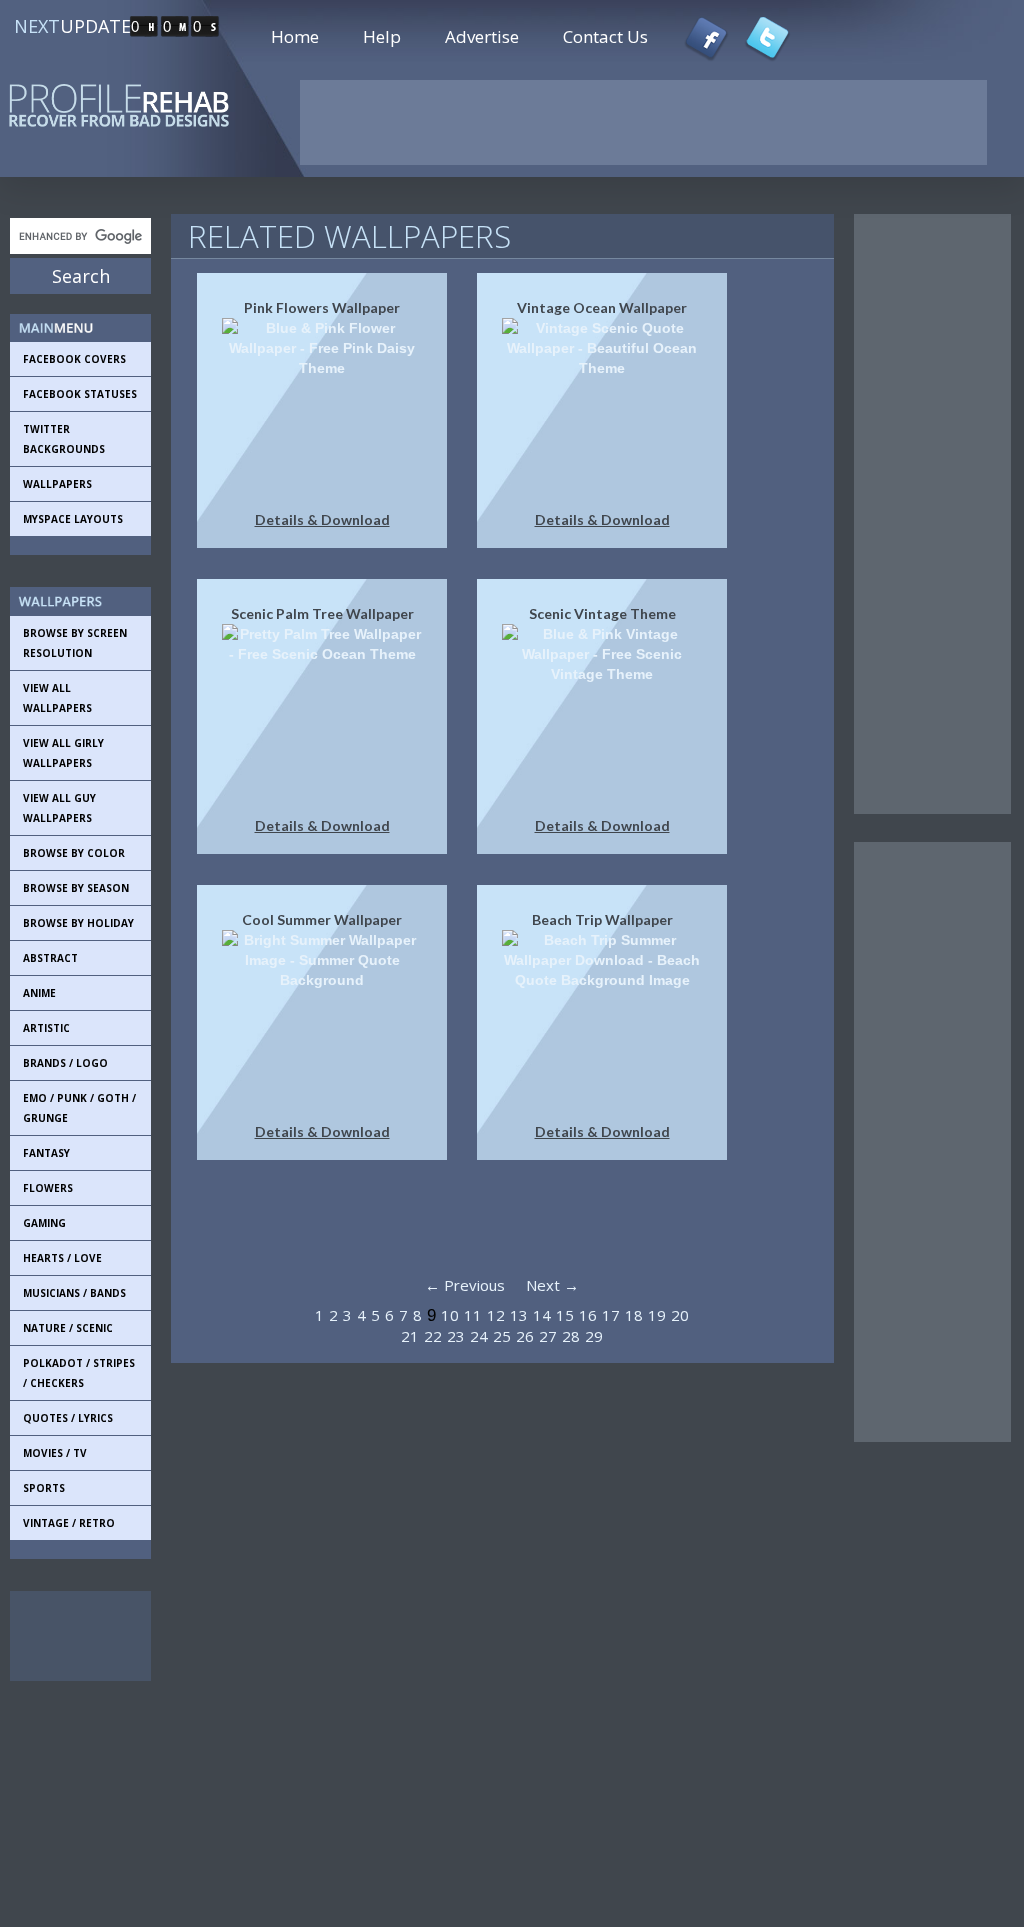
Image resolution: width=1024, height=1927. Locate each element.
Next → (552, 1285)
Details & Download (322, 519)
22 (433, 1336)
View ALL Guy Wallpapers (59, 808)
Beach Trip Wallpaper (602, 919)
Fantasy (46, 1153)
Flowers (48, 1188)
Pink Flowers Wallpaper (322, 307)
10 (450, 1315)
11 (473, 1315)
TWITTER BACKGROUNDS (64, 439)
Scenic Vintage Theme (602, 613)
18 (634, 1315)
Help (382, 36)
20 (680, 1315)
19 (657, 1315)
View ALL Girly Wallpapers (63, 753)
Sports (44, 1488)
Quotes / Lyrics (68, 1418)
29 (594, 1336)
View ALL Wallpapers (57, 698)
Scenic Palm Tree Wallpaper (322, 613)
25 (502, 1336)
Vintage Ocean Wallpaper (602, 307)
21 (410, 1336)
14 (542, 1315)
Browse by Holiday (78, 923)
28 (571, 1336)
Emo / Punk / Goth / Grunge (79, 1108)
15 (565, 1315)
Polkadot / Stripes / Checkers (79, 1373)
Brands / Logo (65, 1063)
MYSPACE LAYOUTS (73, 519)
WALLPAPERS (57, 484)
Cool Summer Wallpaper (322, 919)
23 (456, 1336)
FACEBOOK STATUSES (80, 394)
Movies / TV (55, 1453)
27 (548, 1336)
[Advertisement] (100, 1636)
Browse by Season (76, 888)
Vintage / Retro (69, 1523)
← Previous (465, 1285)
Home (295, 36)
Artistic (46, 1028)
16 (588, 1315)
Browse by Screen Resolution (75, 643)
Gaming (44, 1223)
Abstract (50, 958)
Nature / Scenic (68, 1328)
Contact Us (605, 36)
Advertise (482, 36)
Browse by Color (74, 853)
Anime (39, 993)
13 (519, 1315)
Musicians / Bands (74, 1293)
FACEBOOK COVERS (74, 359)
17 (611, 1315)
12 (496, 1315)
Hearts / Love (62, 1258)
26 (525, 1336)
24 (479, 1336)
